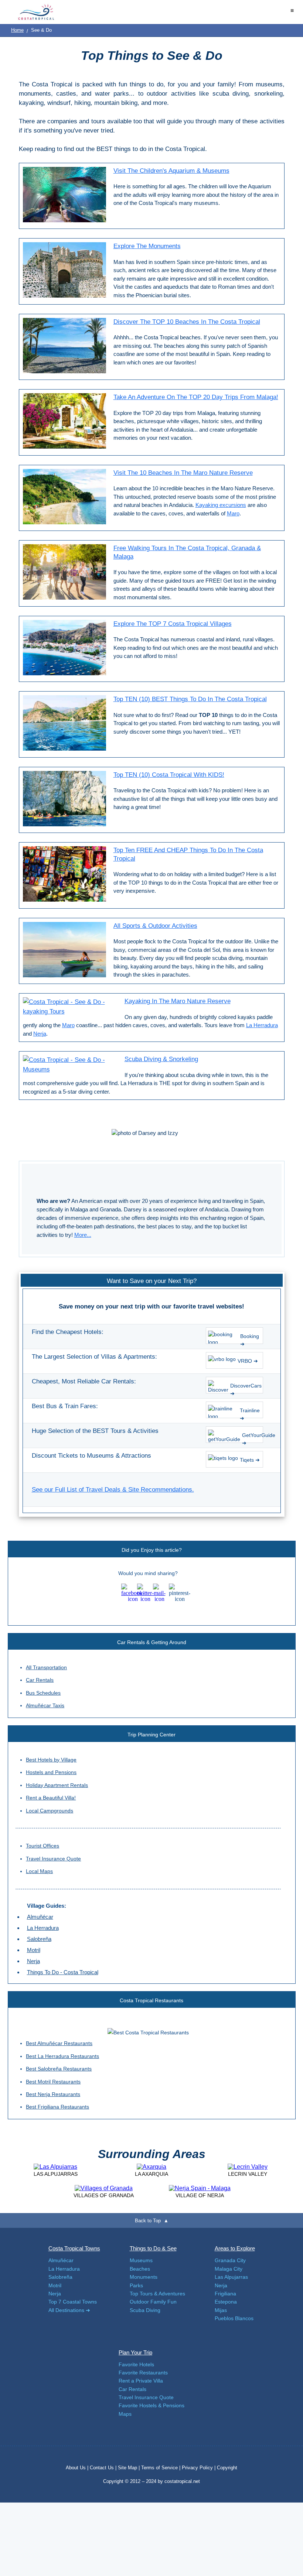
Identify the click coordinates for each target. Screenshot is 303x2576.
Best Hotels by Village (51, 1760)
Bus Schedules (43, 1693)
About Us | (78, 2468)
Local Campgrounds (50, 1811)
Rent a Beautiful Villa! (51, 1798)
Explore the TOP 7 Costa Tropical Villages (173, 624)
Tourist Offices (42, 1846)
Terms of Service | (161, 2468)
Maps (125, 2414)
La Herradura (262, 1025)
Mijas (221, 2310)
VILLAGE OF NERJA (200, 2195)
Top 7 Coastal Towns (73, 2302)
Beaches (140, 2269)
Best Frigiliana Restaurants (57, 2107)
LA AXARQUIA (151, 2174)
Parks (136, 2285)
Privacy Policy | (199, 2468)
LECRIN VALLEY (248, 2174)
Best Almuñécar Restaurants (59, 2043)
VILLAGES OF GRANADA (104, 2195)
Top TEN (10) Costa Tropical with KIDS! (169, 775)
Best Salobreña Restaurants (59, 2069)
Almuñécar (40, 1917)
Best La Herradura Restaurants (62, 2056)
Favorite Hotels (136, 2364)
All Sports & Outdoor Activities (155, 926)
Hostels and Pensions (51, 1772)
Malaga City (229, 2269)
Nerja (40, 1034)
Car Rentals (40, 1680)
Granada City (230, 2260)
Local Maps (39, 1871)
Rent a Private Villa (141, 2381)
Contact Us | (104, 2468)
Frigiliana (225, 2294)
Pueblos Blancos (234, 2318)
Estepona (226, 2302)
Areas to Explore (235, 2248)
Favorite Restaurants (143, 2373)
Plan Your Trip (135, 2352)
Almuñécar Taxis (45, 1705)
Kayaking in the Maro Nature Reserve (178, 1001)
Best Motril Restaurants (53, 2082)
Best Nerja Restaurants (53, 2094)
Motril (34, 1950)
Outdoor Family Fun (153, 2302)
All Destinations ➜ (69, 2310)
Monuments (144, 2277)
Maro (233, 513)
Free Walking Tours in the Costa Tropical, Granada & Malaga (187, 552)
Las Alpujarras (231, 2277)
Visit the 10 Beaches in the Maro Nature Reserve (183, 473)
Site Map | (130, 2468)
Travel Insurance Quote (53, 1859)
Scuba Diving (145, 2310)
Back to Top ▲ (152, 2221)
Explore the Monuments (147, 246)
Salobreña (39, 1939)
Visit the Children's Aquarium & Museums (171, 171)
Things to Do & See (153, 2248)
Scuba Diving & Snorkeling (161, 1059)
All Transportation (46, 1667)
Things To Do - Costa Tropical (63, 1972)
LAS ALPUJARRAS (56, 2174)
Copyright (227, 2468)
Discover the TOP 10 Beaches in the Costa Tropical (187, 322)
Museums (141, 2260)
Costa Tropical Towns (74, 2248)
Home (17, 30)
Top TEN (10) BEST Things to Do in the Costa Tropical (190, 699)
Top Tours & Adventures (157, 2294)
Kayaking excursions (221, 505)
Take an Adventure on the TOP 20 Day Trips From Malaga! (196, 397)
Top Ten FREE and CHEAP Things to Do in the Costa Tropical (188, 854)
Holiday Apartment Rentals (57, 1785)
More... (83, 1235)
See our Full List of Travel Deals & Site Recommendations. (113, 1490)
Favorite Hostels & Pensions (151, 2405)
